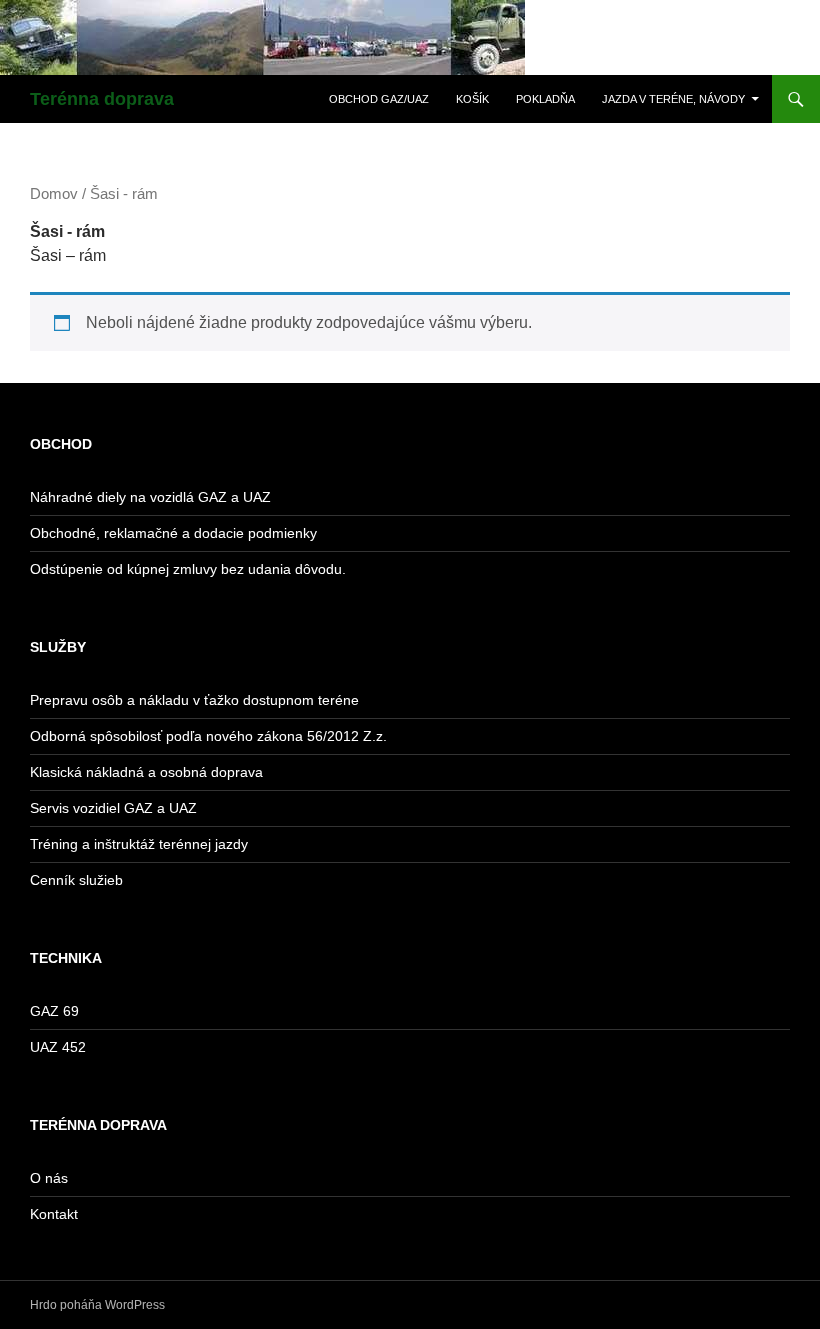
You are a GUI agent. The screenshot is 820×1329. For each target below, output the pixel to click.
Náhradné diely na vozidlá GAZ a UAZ (150, 497)
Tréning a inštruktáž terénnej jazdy (139, 844)
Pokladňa (545, 99)
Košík (472, 99)
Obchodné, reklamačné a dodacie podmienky (173, 533)
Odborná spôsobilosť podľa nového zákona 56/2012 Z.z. (208, 736)
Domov (54, 194)
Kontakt (54, 1214)
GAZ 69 (54, 1011)
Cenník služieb (76, 880)
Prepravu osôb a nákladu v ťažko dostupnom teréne (194, 700)
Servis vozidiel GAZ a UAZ (113, 808)
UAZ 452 (58, 1047)
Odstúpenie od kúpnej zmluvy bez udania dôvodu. (188, 569)
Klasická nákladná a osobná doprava (146, 772)
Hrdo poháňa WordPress (97, 1305)
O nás (49, 1178)
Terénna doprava (102, 99)
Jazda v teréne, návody (673, 99)
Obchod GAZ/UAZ (379, 99)
